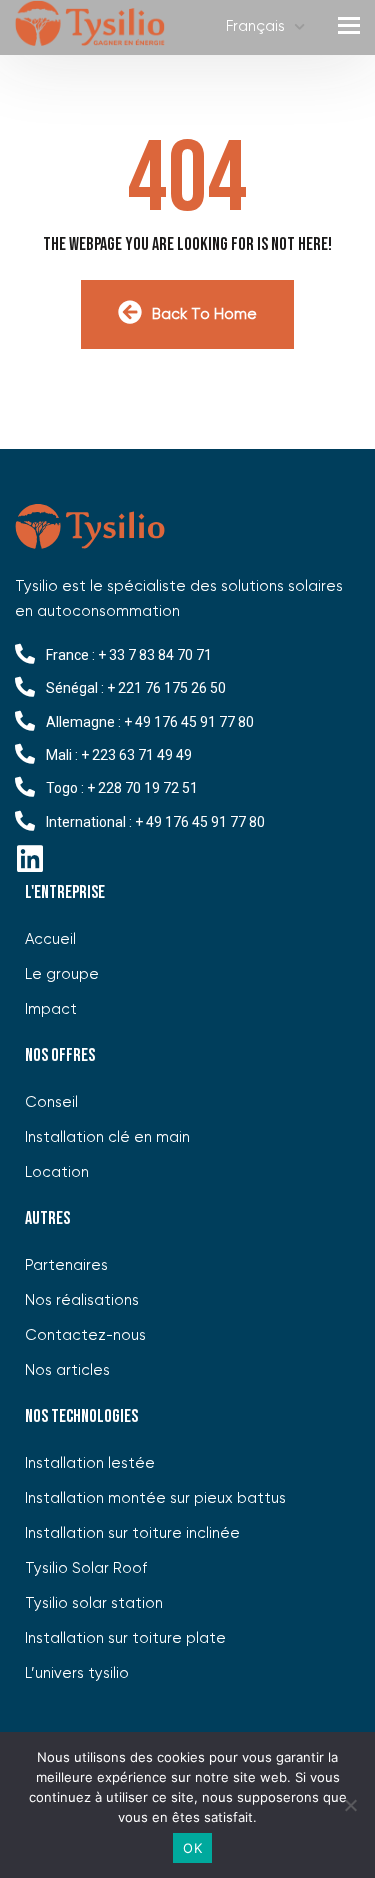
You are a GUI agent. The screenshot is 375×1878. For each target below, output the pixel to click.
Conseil (51, 1102)
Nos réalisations (82, 1300)
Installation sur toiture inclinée (132, 1533)
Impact (51, 1009)
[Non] (350, 1805)
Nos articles (67, 1370)
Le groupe (62, 974)
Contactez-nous (85, 1335)
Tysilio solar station (94, 1603)
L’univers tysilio (77, 1673)
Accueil (50, 939)
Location (57, 1172)
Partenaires (66, 1265)
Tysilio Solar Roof (86, 1568)
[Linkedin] (30, 859)
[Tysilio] (90, 27)
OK (192, 1848)
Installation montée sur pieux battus (155, 1498)
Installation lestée (90, 1463)
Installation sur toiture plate (125, 1638)
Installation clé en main (107, 1137)
